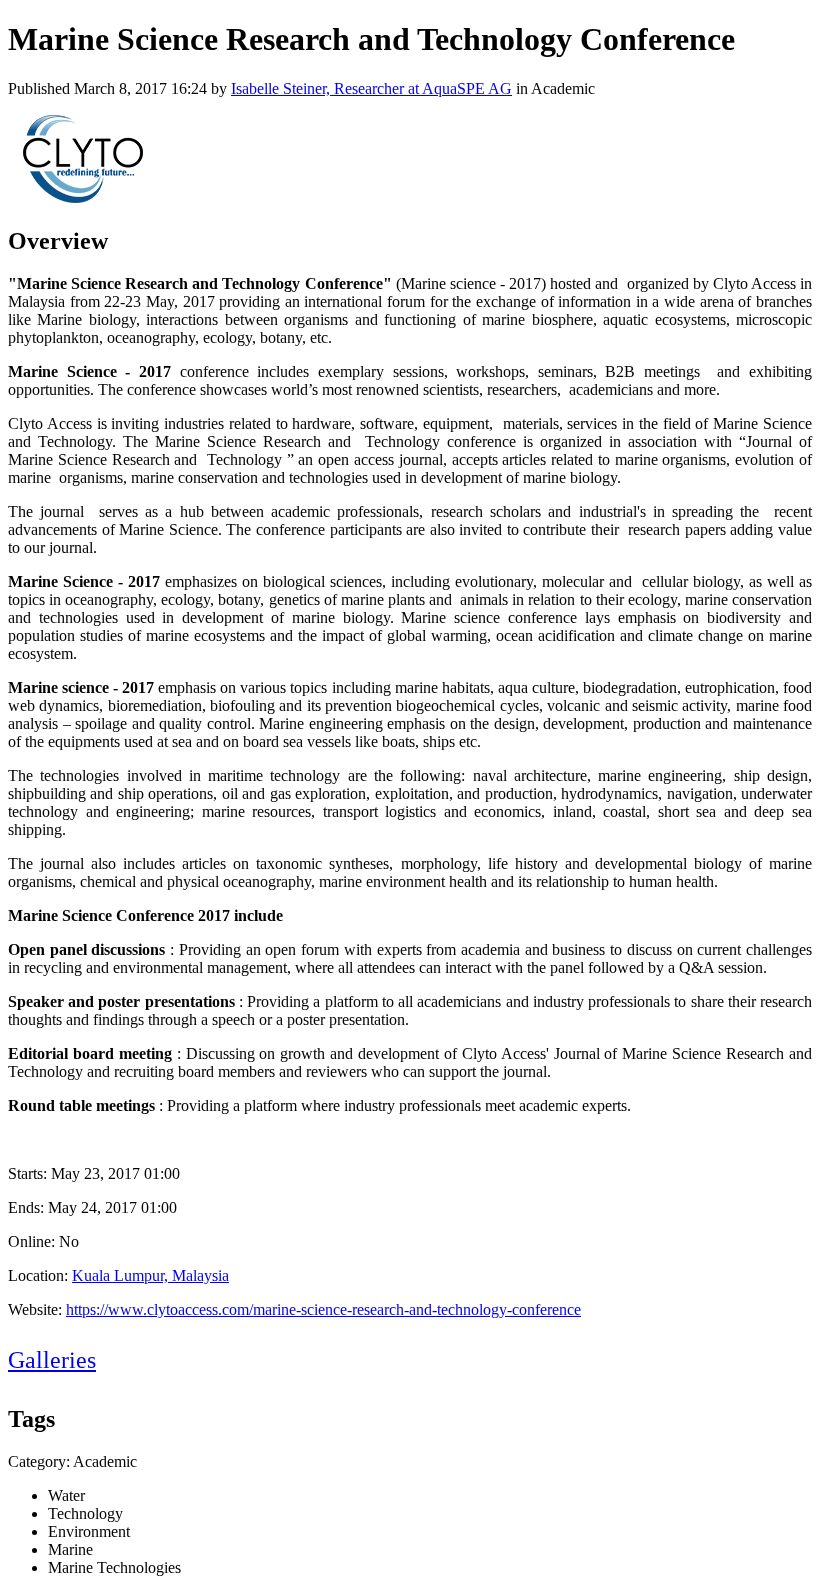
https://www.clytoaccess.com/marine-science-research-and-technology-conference (323, 1309)
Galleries (52, 1360)
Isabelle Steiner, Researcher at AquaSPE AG (371, 88)
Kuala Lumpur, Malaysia (150, 1275)
